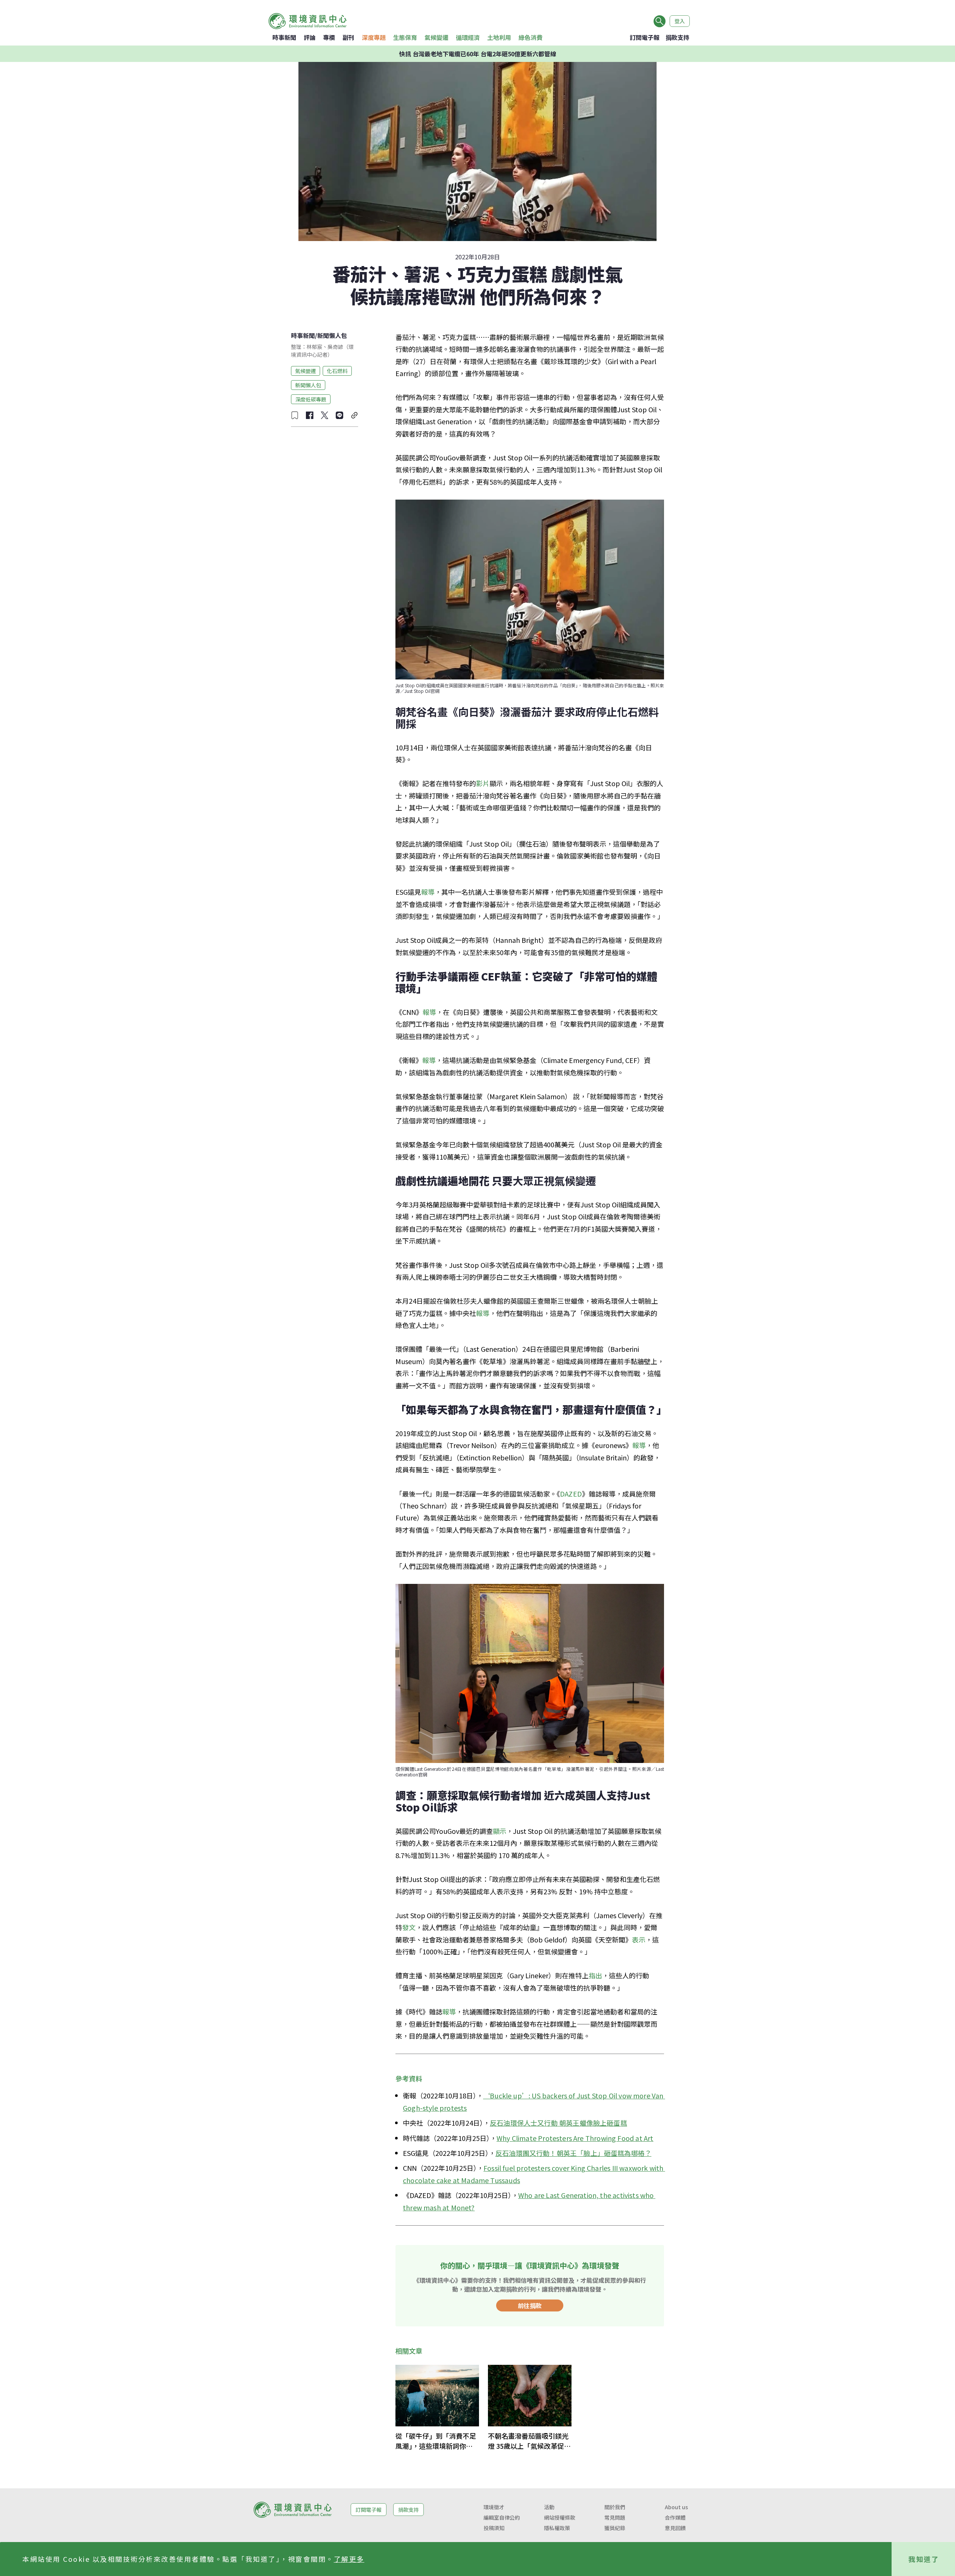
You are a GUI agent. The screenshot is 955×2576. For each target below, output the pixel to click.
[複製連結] (354, 415)
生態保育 (405, 37)
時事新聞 (284, 37)
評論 (310, 37)
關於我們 (615, 2507)
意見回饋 (675, 2528)
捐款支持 (677, 37)
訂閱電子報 (645, 37)
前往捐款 (530, 2305)
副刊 (348, 37)
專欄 (329, 37)
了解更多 (349, 2559)
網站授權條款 (560, 2517)
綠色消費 (530, 37)
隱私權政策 (557, 2528)
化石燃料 (337, 371)
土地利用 (499, 37)
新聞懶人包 (332, 335)
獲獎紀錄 (615, 2528)
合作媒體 (675, 2517)
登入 (680, 21)
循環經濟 (468, 37)
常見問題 (615, 2517)
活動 (549, 2507)
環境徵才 (494, 2507)
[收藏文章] (295, 415)
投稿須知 (494, 2528)
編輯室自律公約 (502, 2517)
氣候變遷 (436, 37)
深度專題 (374, 37)
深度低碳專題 (311, 399)
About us (676, 2507)
